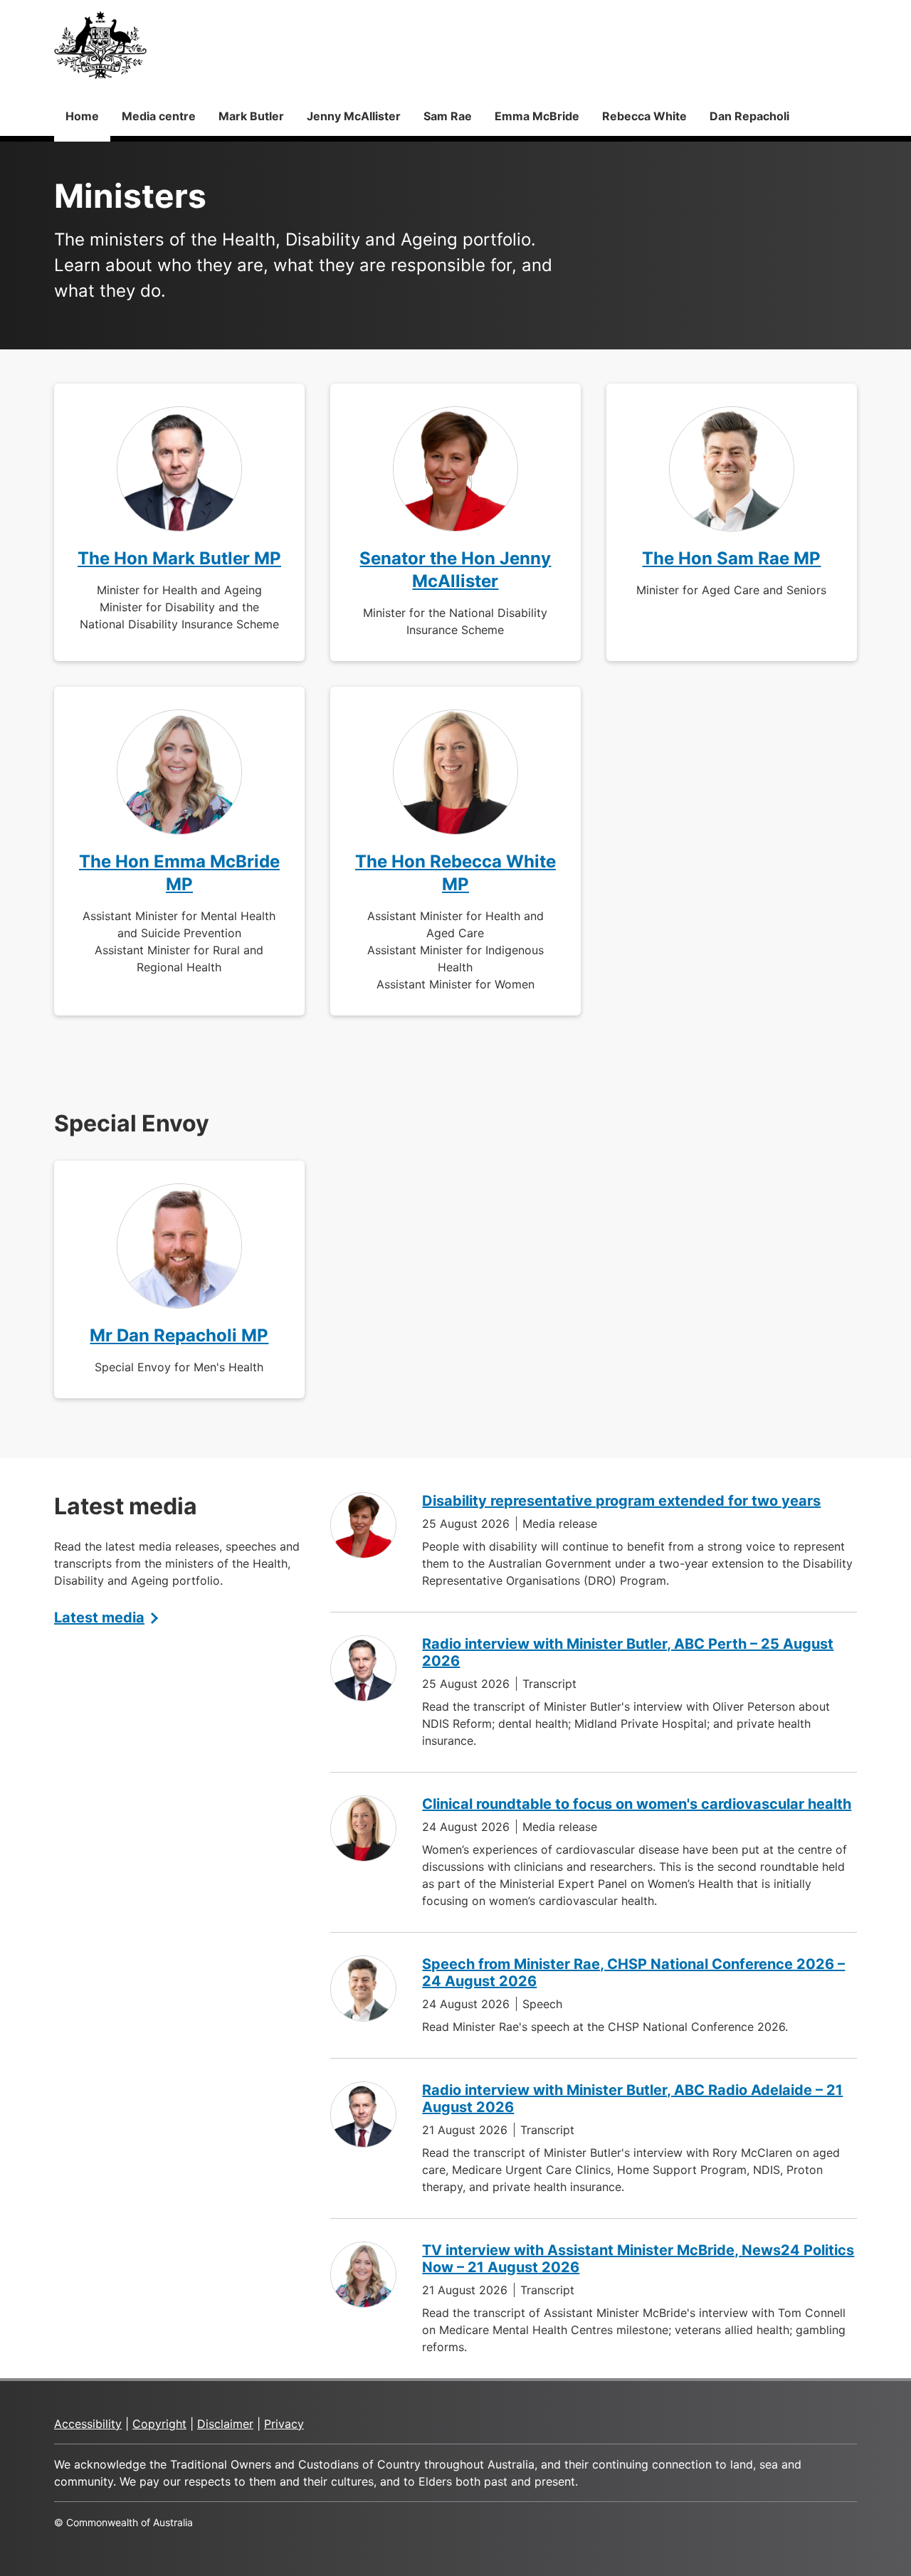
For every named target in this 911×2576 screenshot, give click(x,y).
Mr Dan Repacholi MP (179, 1335)
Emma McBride (537, 116)
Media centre (159, 116)
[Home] (100, 45)
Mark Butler (251, 116)
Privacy (284, 2424)
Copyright (159, 2424)
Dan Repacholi (749, 116)
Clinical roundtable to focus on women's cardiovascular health (637, 1804)
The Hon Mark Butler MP (179, 558)
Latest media (99, 1617)
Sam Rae (448, 116)
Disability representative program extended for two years (621, 1501)
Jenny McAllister (354, 116)
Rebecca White (644, 116)
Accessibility (88, 2424)
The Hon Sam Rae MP (731, 558)
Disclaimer (225, 2424)
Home (82, 116)
